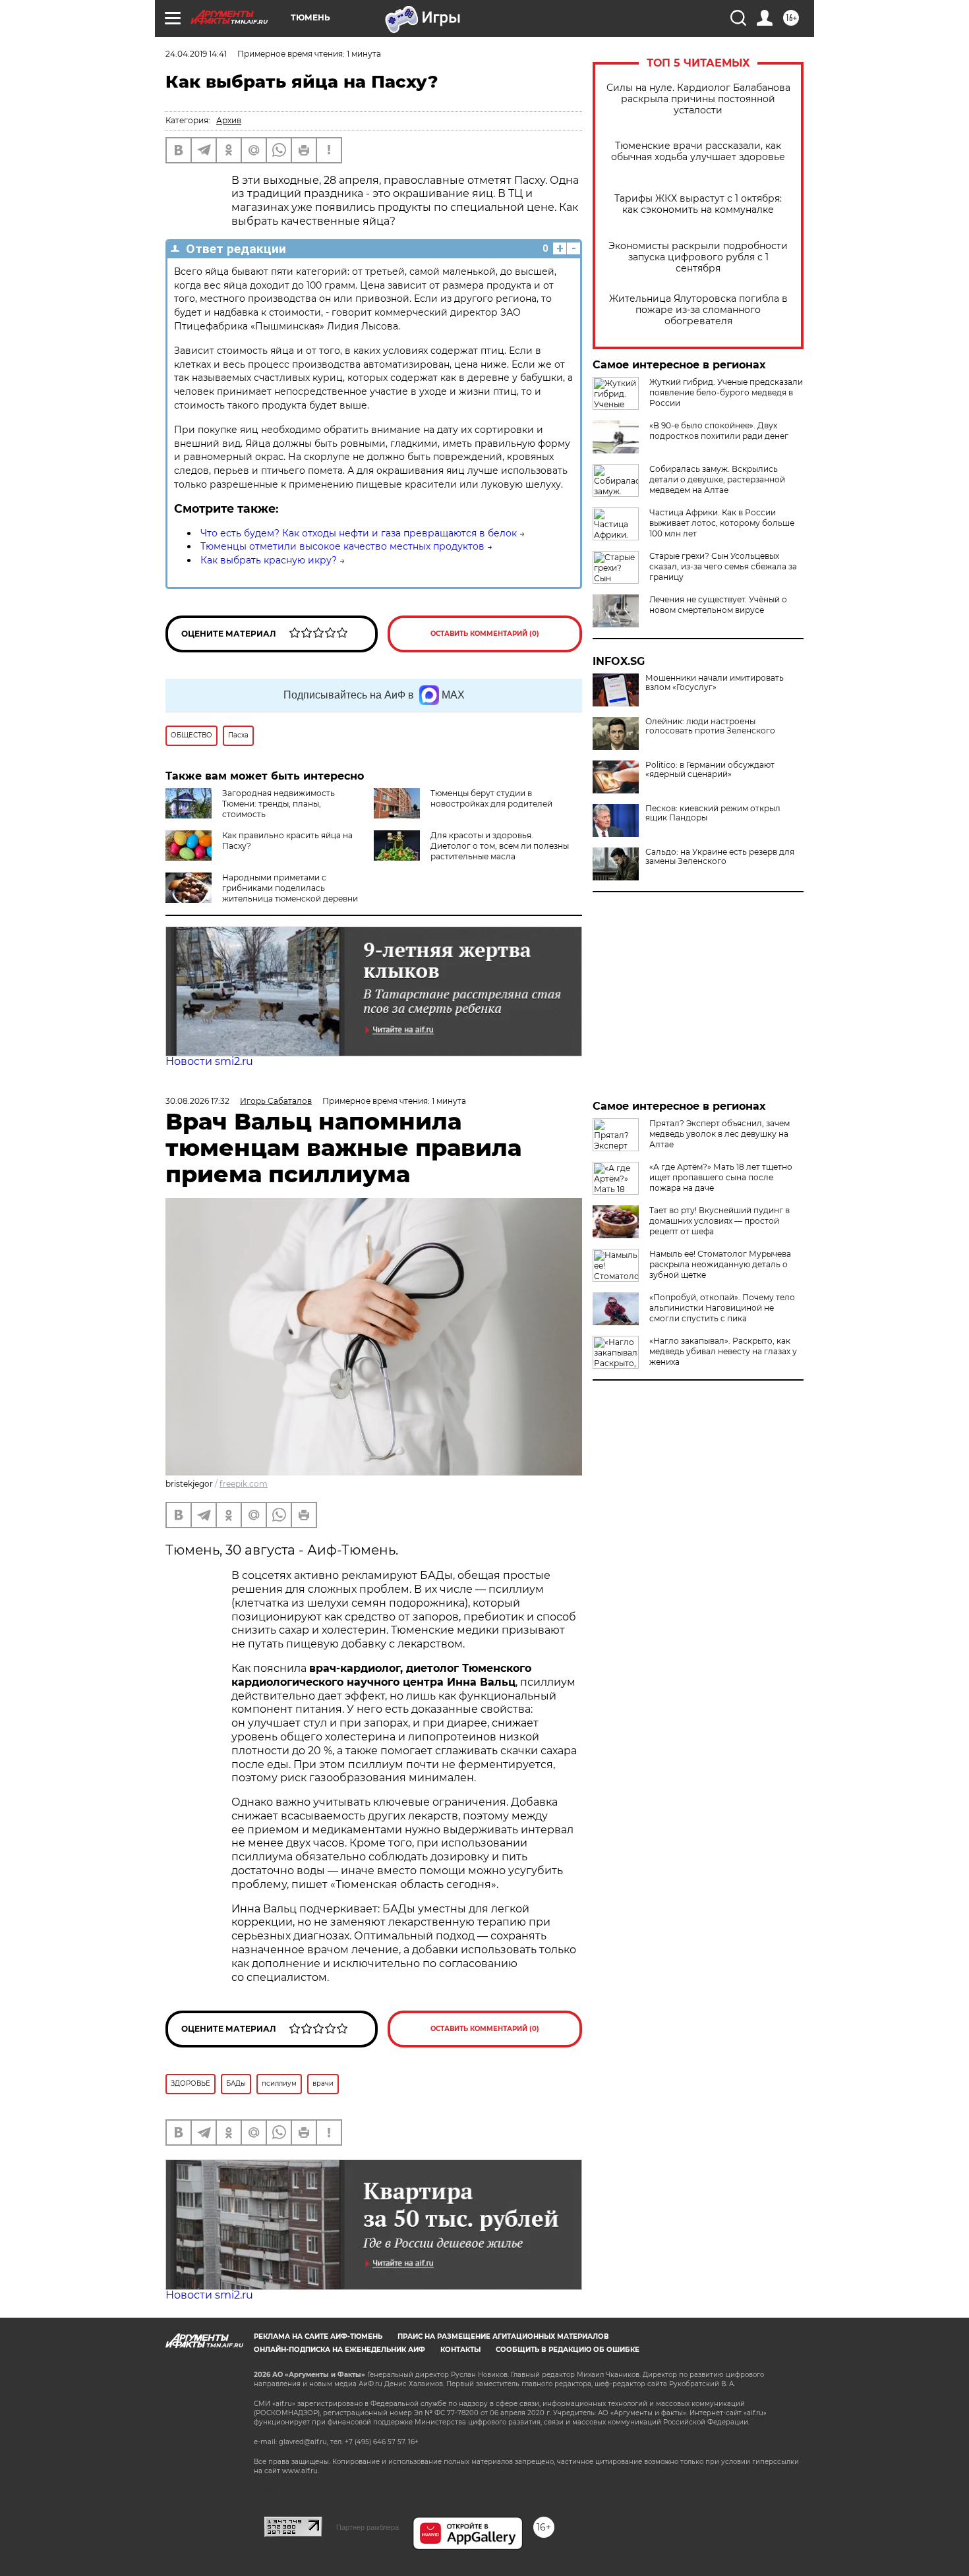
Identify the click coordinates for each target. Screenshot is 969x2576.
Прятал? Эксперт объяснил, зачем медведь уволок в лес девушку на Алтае (719, 1134)
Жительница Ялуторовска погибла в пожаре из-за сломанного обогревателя (698, 310)
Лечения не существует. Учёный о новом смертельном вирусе (718, 605)
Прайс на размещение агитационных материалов (503, 2336)
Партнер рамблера (367, 2527)
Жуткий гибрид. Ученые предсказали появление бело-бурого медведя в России (726, 392)
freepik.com (244, 1484)
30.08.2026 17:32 (197, 1101)
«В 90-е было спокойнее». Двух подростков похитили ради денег (719, 431)
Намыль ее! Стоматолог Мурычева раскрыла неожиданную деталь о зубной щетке (720, 1264)
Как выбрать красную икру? (269, 560)
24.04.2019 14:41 (196, 54)
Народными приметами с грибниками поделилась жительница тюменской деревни (290, 888)
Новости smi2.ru (209, 1061)
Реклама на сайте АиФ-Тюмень (318, 2336)
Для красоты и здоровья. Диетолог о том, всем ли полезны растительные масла (500, 846)
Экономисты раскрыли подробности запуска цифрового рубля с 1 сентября (698, 257)
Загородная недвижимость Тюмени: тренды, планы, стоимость (279, 804)
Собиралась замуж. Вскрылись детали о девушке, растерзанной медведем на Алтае (717, 479)
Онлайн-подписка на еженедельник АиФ (339, 2350)
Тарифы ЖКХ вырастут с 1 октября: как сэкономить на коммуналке (698, 204)
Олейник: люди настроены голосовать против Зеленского (710, 726)
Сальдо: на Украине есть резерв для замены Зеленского (720, 857)
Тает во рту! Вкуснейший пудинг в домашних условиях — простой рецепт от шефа (719, 1221)
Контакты (460, 2350)
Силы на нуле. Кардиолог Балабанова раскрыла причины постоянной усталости (698, 99)
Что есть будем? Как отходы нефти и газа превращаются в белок (359, 533)
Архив (229, 120)
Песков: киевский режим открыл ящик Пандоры (713, 813)
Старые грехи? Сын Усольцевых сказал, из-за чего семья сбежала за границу (723, 566)
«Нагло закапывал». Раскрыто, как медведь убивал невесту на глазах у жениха (723, 1351)
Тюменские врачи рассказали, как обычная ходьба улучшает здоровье (698, 152)
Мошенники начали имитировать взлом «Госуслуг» (715, 683)
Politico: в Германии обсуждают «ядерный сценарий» (710, 770)
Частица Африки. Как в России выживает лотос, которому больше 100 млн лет (722, 523)
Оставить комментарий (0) (485, 634)
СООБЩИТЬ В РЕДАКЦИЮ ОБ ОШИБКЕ (568, 2350)
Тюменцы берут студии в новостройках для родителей (491, 798)
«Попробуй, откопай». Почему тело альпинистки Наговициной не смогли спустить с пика (722, 1308)
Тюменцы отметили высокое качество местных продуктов (342, 546)
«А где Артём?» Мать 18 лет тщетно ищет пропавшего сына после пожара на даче (721, 1177)
